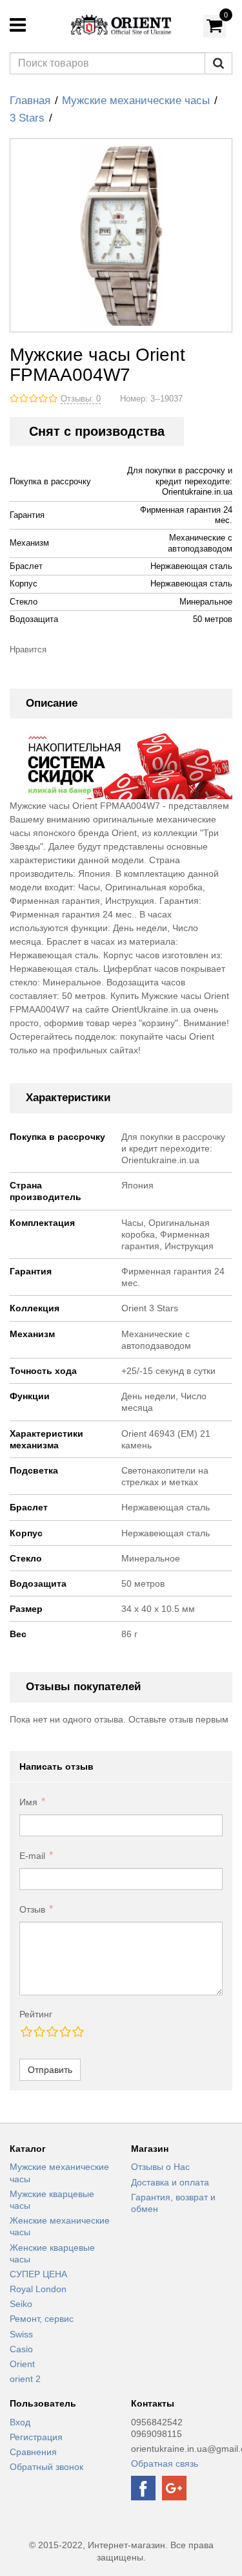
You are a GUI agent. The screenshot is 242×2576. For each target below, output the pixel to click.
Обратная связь (165, 2463)
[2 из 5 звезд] (39, 2032)
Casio (21, 2349)
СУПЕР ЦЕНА (38, 2274)
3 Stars (27, 118)
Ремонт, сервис (42, 2319)
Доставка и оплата (170, 2182)
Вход (20, 2422)
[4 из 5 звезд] (65, 2032)
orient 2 (25, 2379)
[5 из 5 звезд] (77, 2032)
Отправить (50, 2070)
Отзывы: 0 (81, 399)
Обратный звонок (46, 2467)
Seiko (21, 2304)
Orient (22, 2364)
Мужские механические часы (136, 101)
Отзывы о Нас (160, 2167)
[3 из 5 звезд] (52, 2032)
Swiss (21, 2334)
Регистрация (36, 2437)
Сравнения (33, 2452)
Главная (30, 101)
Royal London (38, 2289)
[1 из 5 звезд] (26, 2032)
